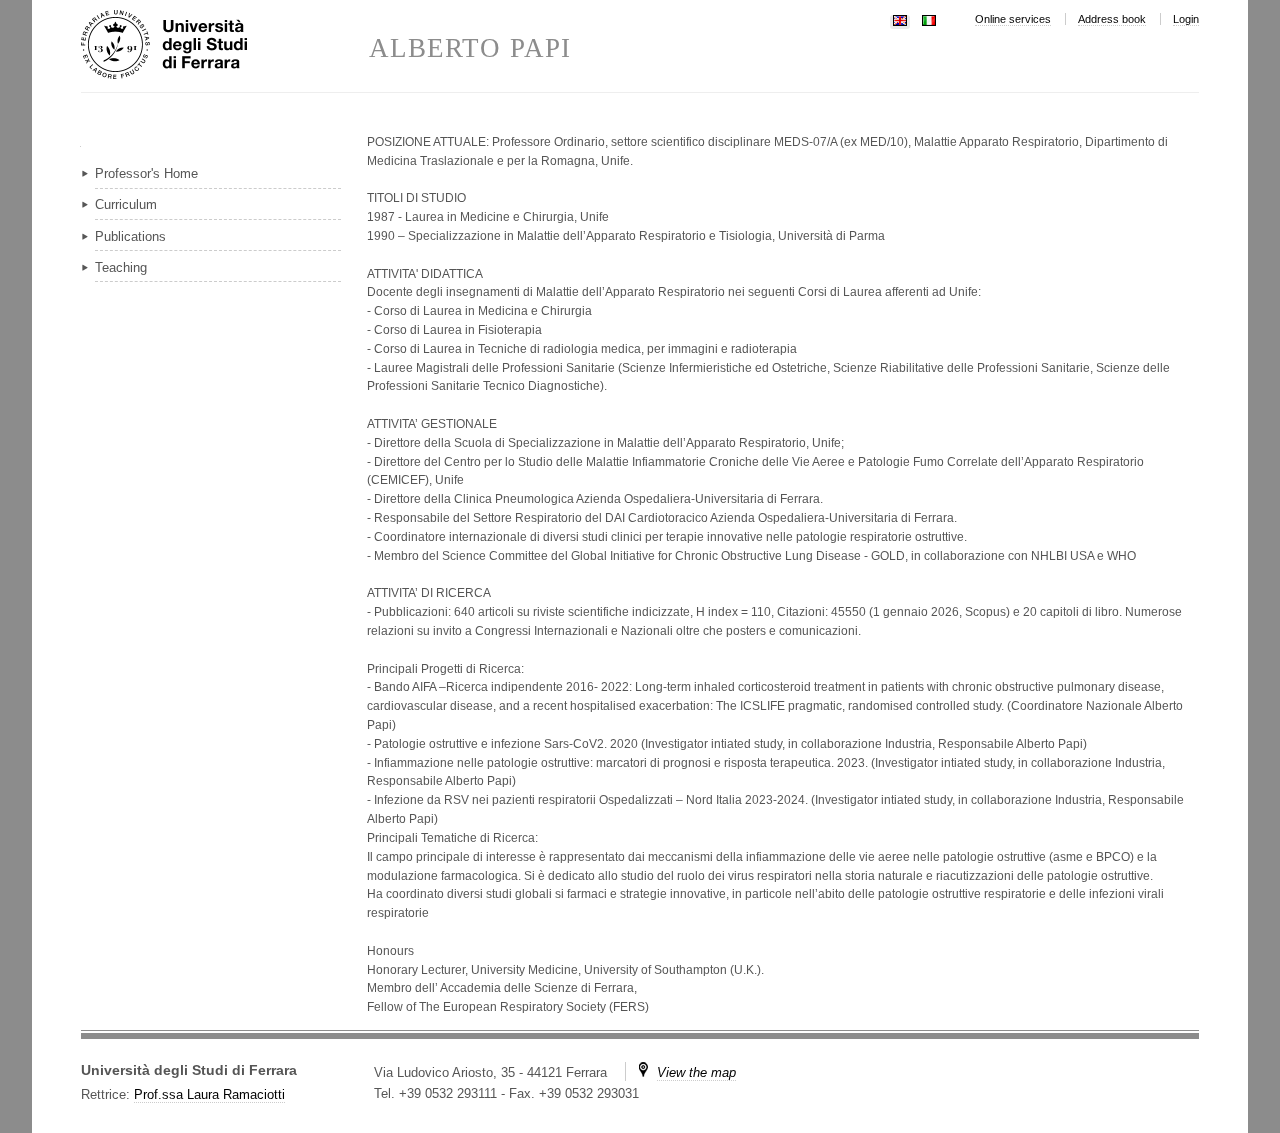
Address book (1112, 19)
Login (1186, 19)
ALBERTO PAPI (470, 48)
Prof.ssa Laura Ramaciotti (209, 1094)
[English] (900, 18)
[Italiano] (929, 18)
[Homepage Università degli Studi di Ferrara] (225, 46)
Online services (1013, 19)
